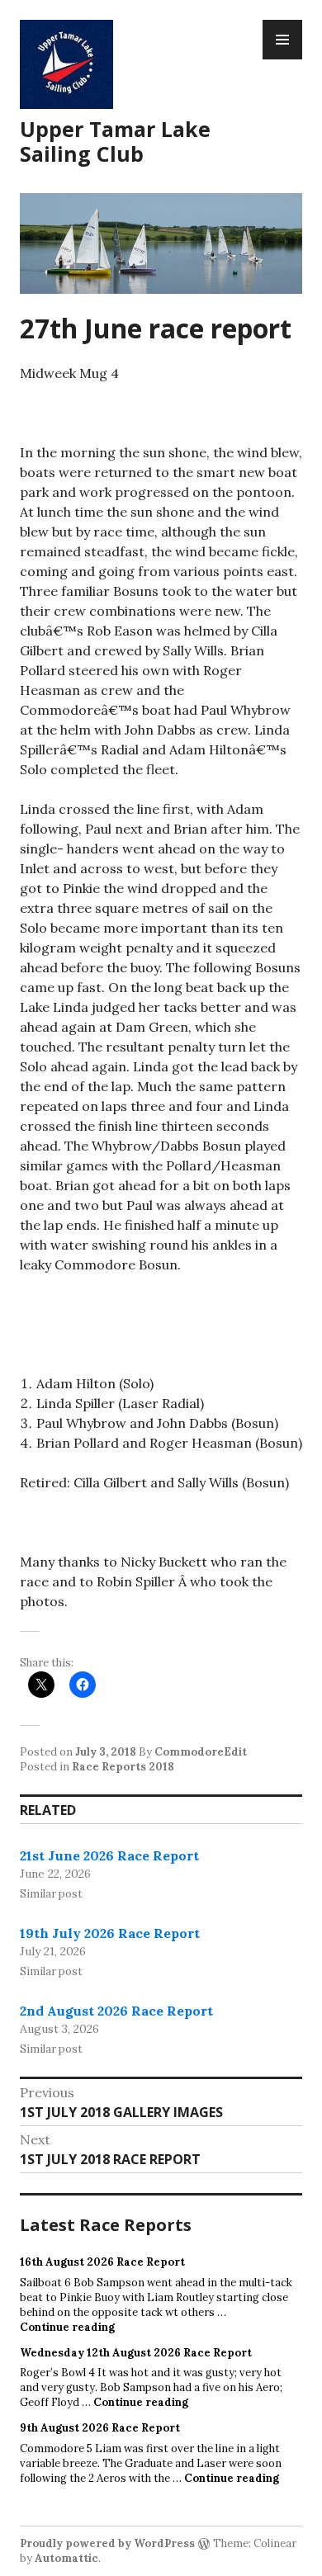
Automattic (66, 2558)
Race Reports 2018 (123, 1767)
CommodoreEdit (201, 1752)
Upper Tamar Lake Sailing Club (115, 141)
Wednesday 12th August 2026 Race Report (136, 2353)
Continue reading (67, 2327)
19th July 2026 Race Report (110, 1933)
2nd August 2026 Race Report (116, 2011)
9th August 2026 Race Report (100, 2428)
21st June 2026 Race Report (109, 1855)
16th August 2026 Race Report (102, 2262)
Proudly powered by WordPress (107, 2543)
